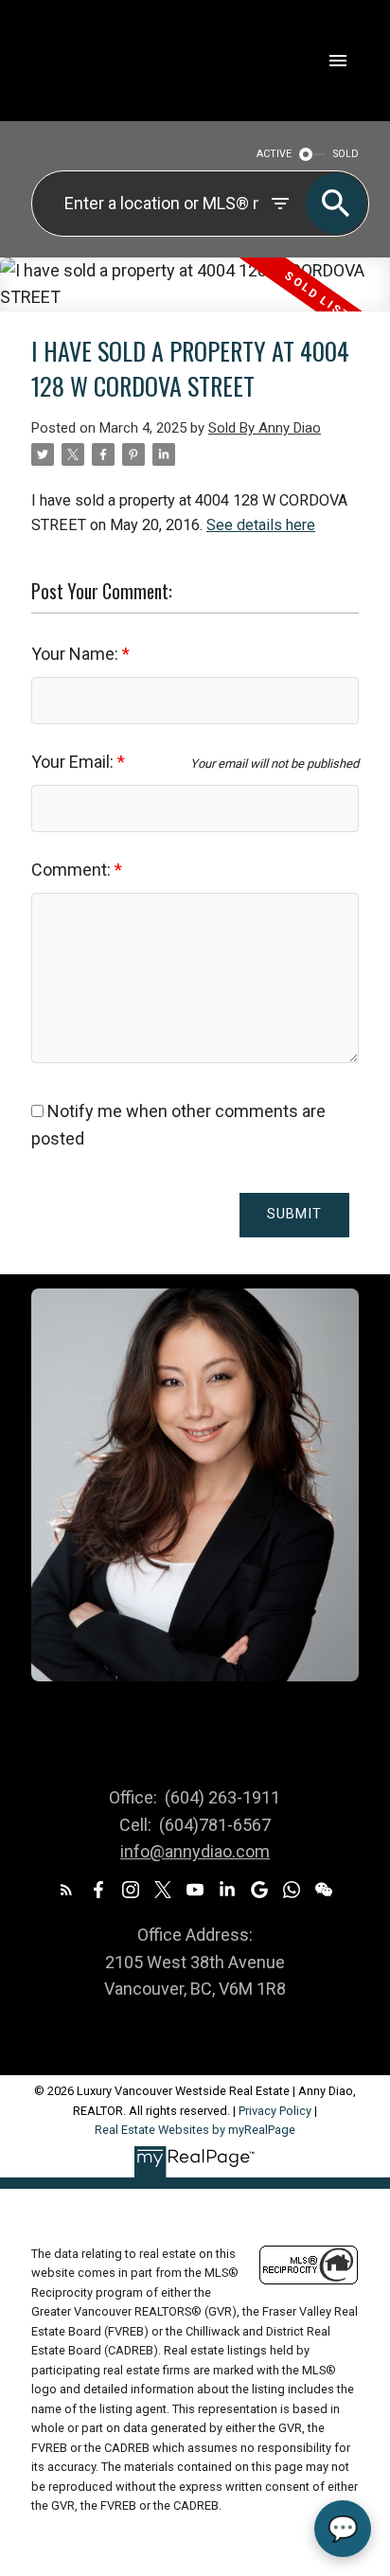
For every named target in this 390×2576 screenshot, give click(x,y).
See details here (261, 525)
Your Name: (77, 654)
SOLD (346, 154)
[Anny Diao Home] (103, 61)
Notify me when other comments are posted (178, 1125)
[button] (66, 1890)
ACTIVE (274, 154)
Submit (294, 1214)
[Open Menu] (338, 61)
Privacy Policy (275, 2111)
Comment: (73, 870)
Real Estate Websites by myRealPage (195, 2130)
